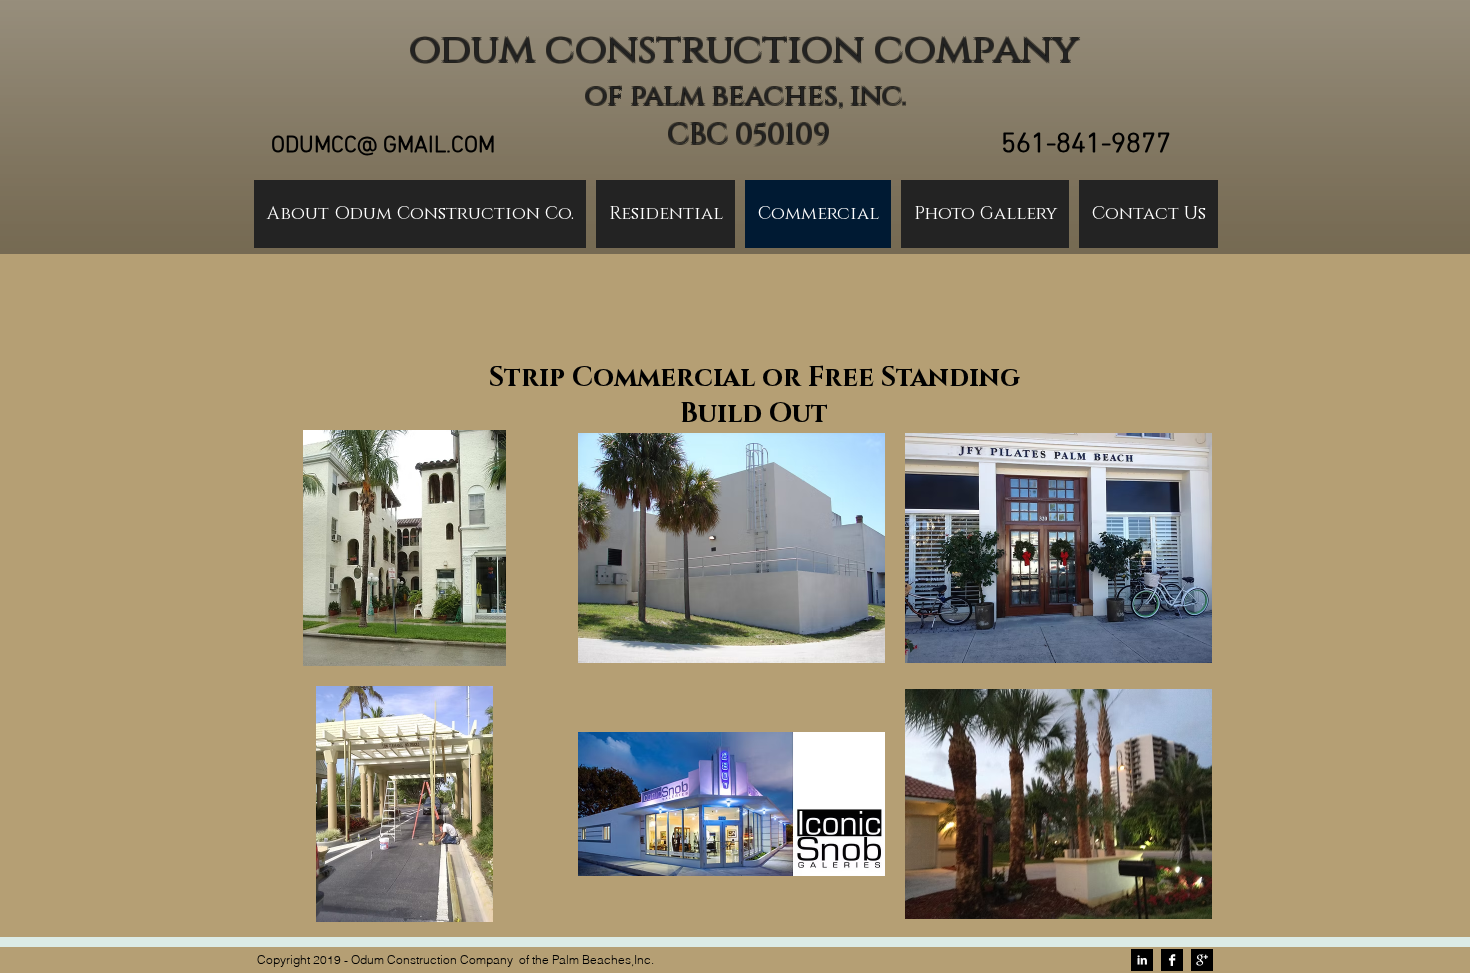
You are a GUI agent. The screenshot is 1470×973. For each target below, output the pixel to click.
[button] (404, 548)
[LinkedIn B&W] (1142, 960)
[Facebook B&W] (1172, 960)
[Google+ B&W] (1202, 960)
